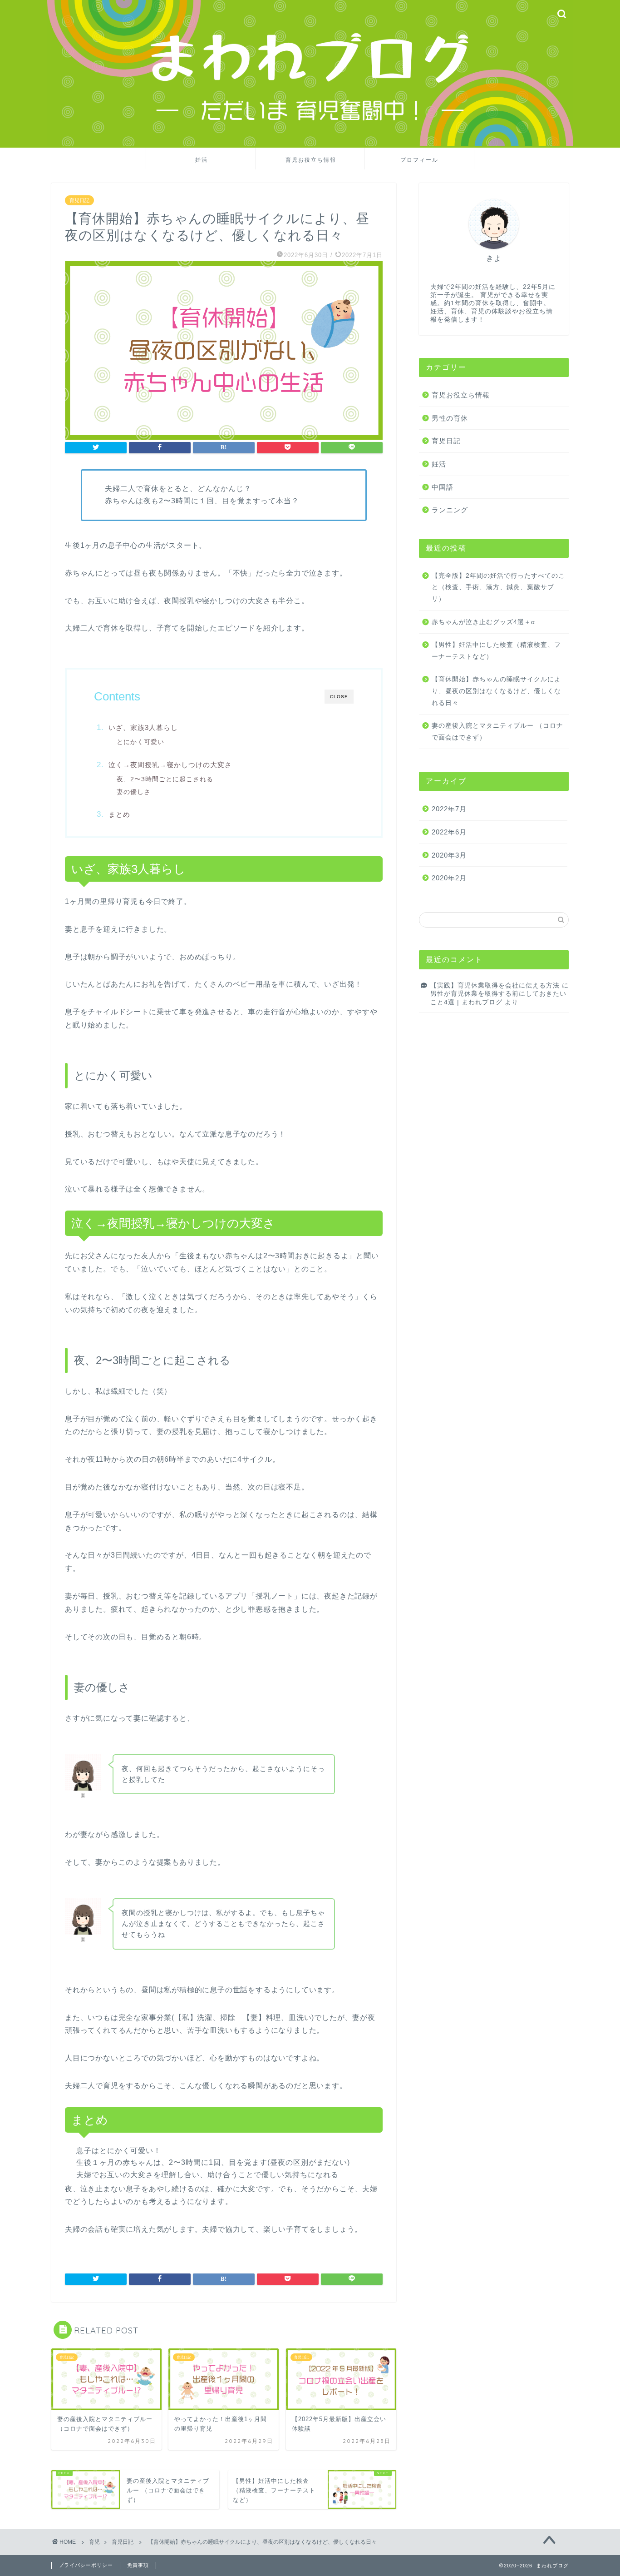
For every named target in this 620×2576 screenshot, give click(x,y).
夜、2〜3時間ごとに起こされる (165, 779)
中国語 (443, 487)
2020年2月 (449, 878)
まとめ (119, 814)
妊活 (202, 160)
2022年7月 (449, 809)
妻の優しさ (134, 792)
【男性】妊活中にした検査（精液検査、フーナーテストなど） (496, 651)
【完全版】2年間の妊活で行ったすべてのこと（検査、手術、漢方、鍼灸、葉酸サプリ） (498, 587)
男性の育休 (450, 418)
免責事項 (138, 2565)
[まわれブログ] (310, 144)
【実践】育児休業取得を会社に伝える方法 (495, 985)
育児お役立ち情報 (311, 160)
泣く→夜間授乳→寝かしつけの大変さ (170, 765)
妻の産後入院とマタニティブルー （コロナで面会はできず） (497, 732)
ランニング (450, 510)
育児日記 (79, 200)
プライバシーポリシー (86, 2565)
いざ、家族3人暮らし (143, 727)
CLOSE (339, 697)
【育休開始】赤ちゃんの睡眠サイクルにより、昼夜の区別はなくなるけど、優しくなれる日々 (496, 691)
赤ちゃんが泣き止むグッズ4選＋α (483, 622)
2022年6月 (449, 832)
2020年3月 (449, 855)
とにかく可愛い (140, 742)
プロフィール (419, 160)
